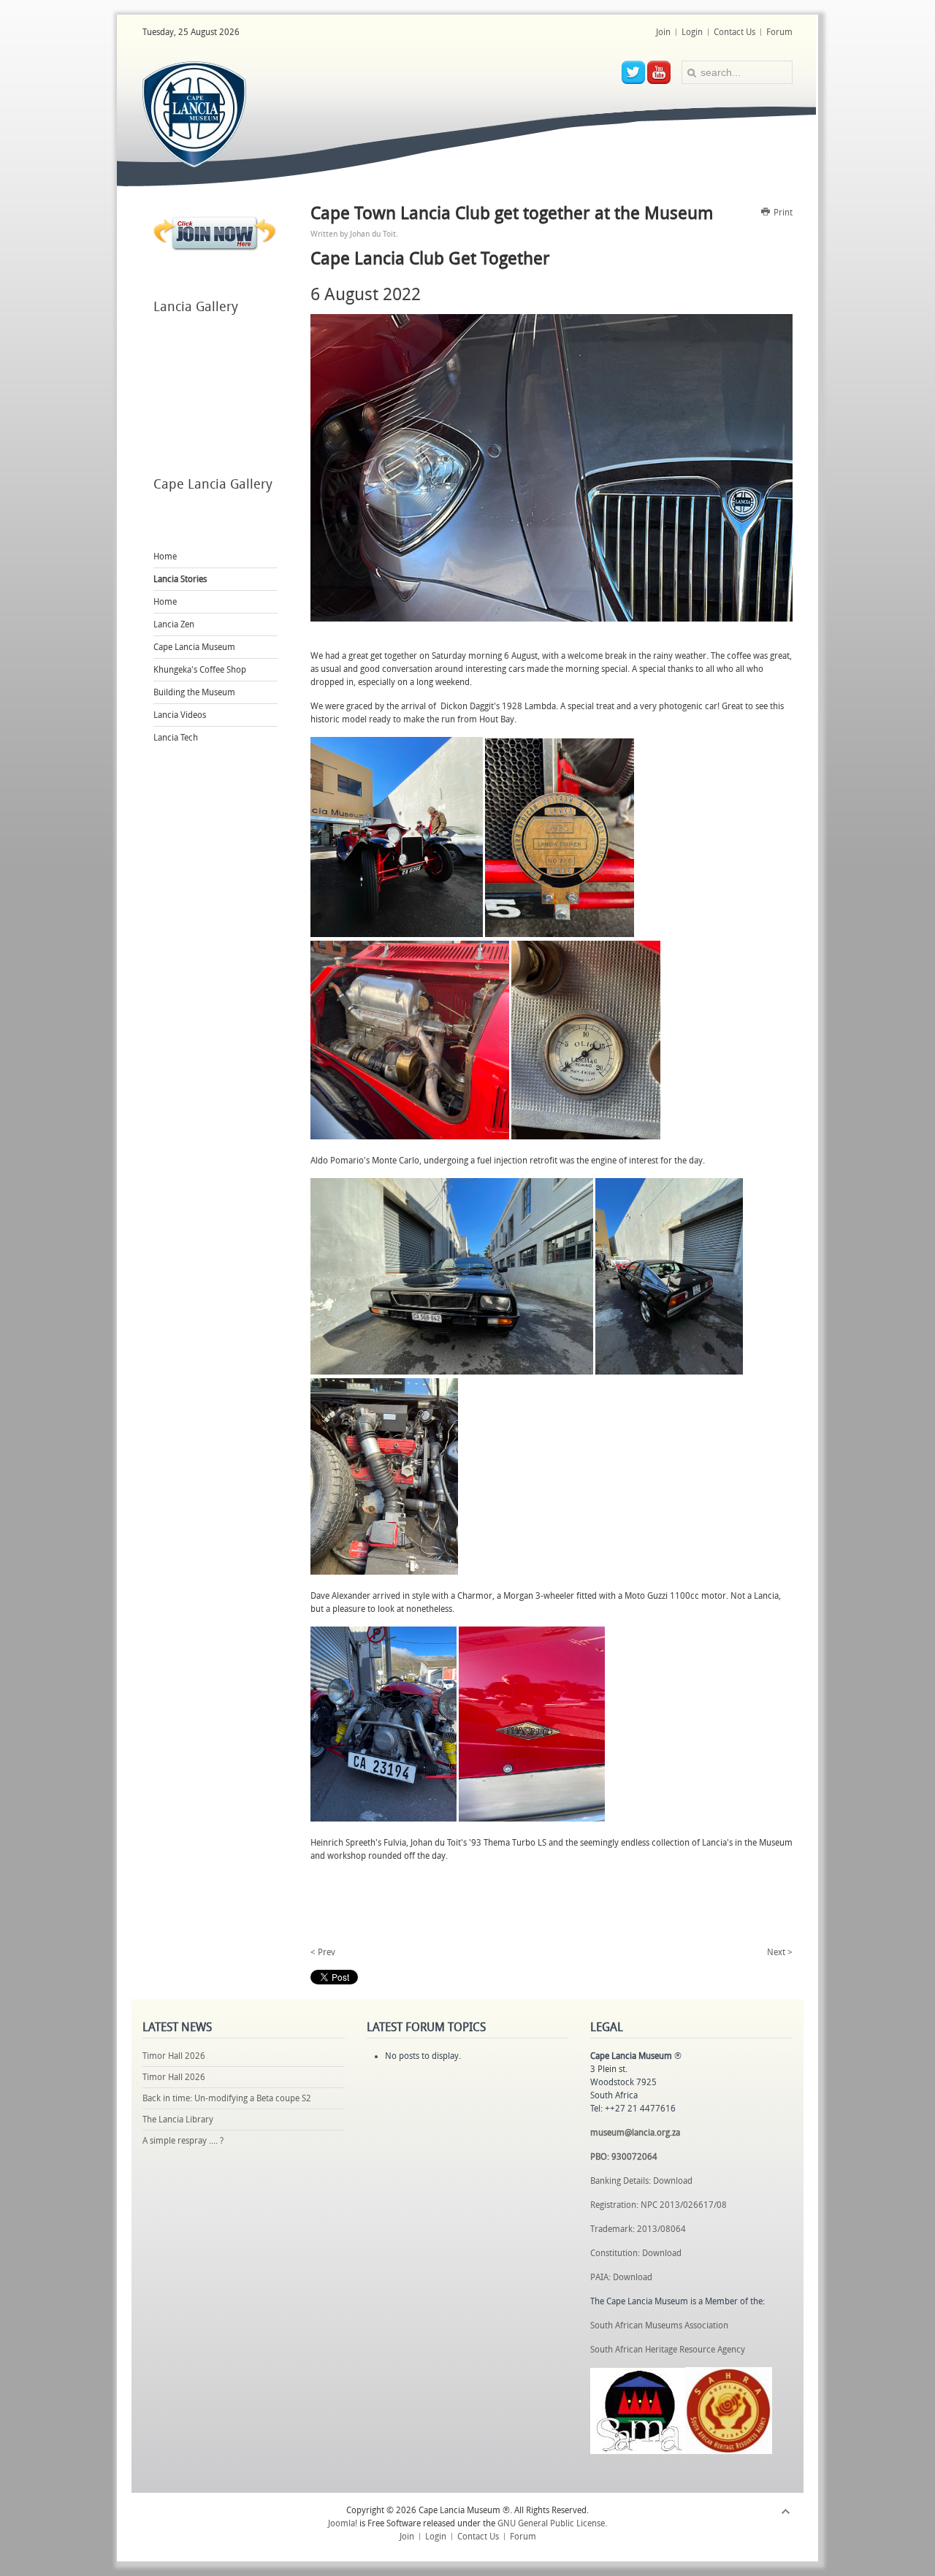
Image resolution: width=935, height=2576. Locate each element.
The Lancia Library (178, 2120)
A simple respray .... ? (183, 2141)
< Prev (323, 1952)
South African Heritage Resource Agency (668, 2350)
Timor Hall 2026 (174, 2056)
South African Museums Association (659, 2325)
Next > (780, 1952)
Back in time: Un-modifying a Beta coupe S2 (227, 2098)
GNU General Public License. (552, 2523)
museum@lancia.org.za (635, 2133)
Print (782, 213)
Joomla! (343, 2523)
